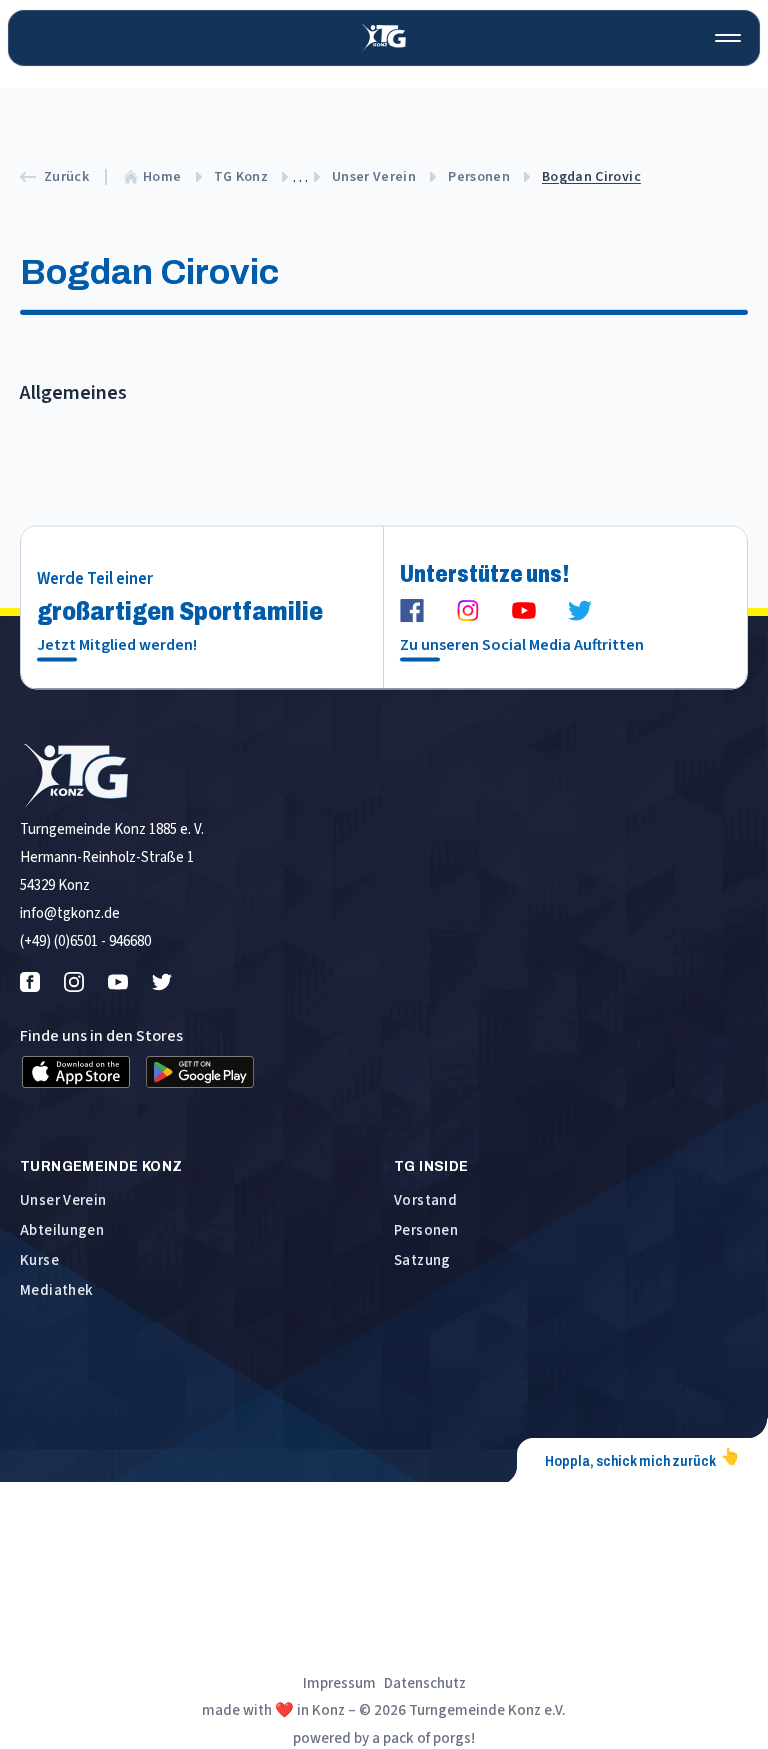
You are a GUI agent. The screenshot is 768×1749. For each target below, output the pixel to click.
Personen (479, 177)
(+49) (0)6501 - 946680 (85, 941)
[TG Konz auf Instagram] (468, 611)
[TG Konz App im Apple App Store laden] (76, 1072)
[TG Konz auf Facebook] (412, 611)
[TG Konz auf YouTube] (524, 611)
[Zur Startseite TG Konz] (384, 38)
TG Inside (431, 1166)
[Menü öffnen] (728, 38)
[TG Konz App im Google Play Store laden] (200, 1072)
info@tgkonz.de (70, 913)
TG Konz (241, 177)
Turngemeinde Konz (101, 1166)
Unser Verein (374, 177)
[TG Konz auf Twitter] (580, 611)
